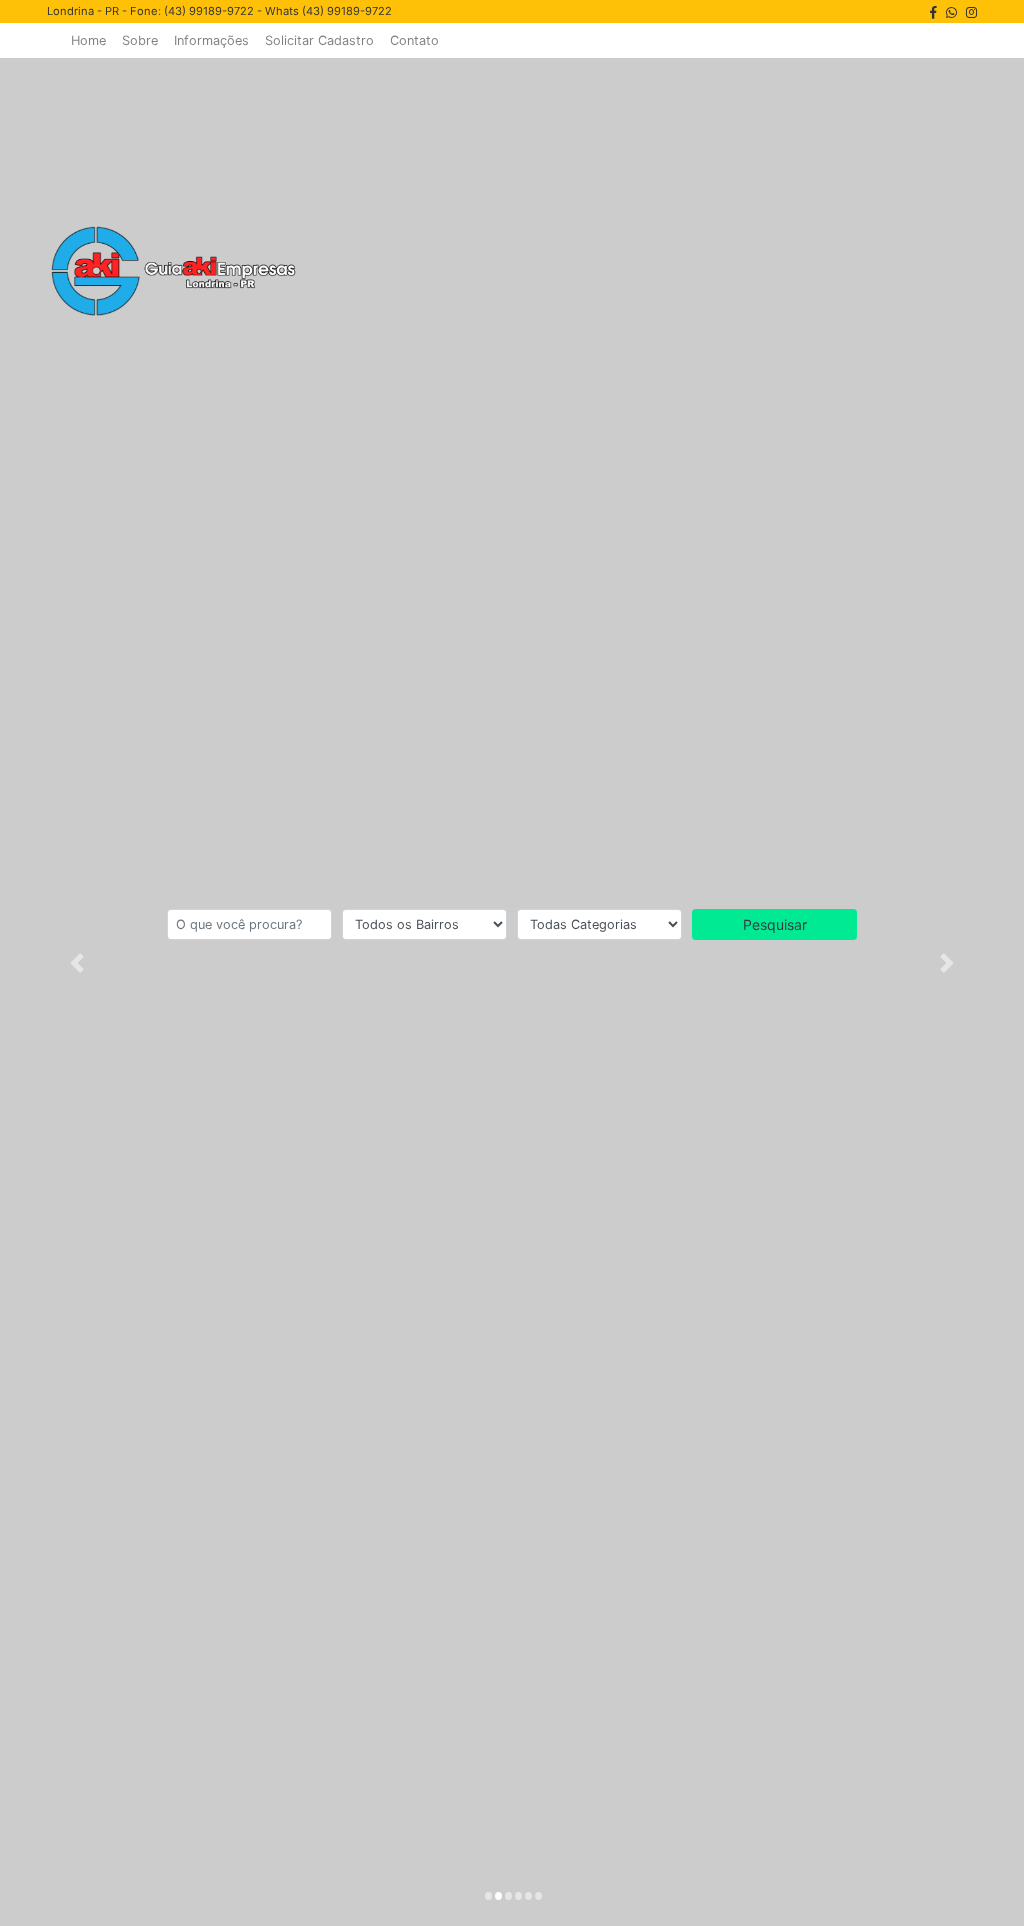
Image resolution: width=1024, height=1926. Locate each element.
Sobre (140, 40)
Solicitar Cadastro (319, 40)
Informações (211, 40)
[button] (77, 963)
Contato (414, 40)
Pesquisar (775, 924)
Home (88, 40)
